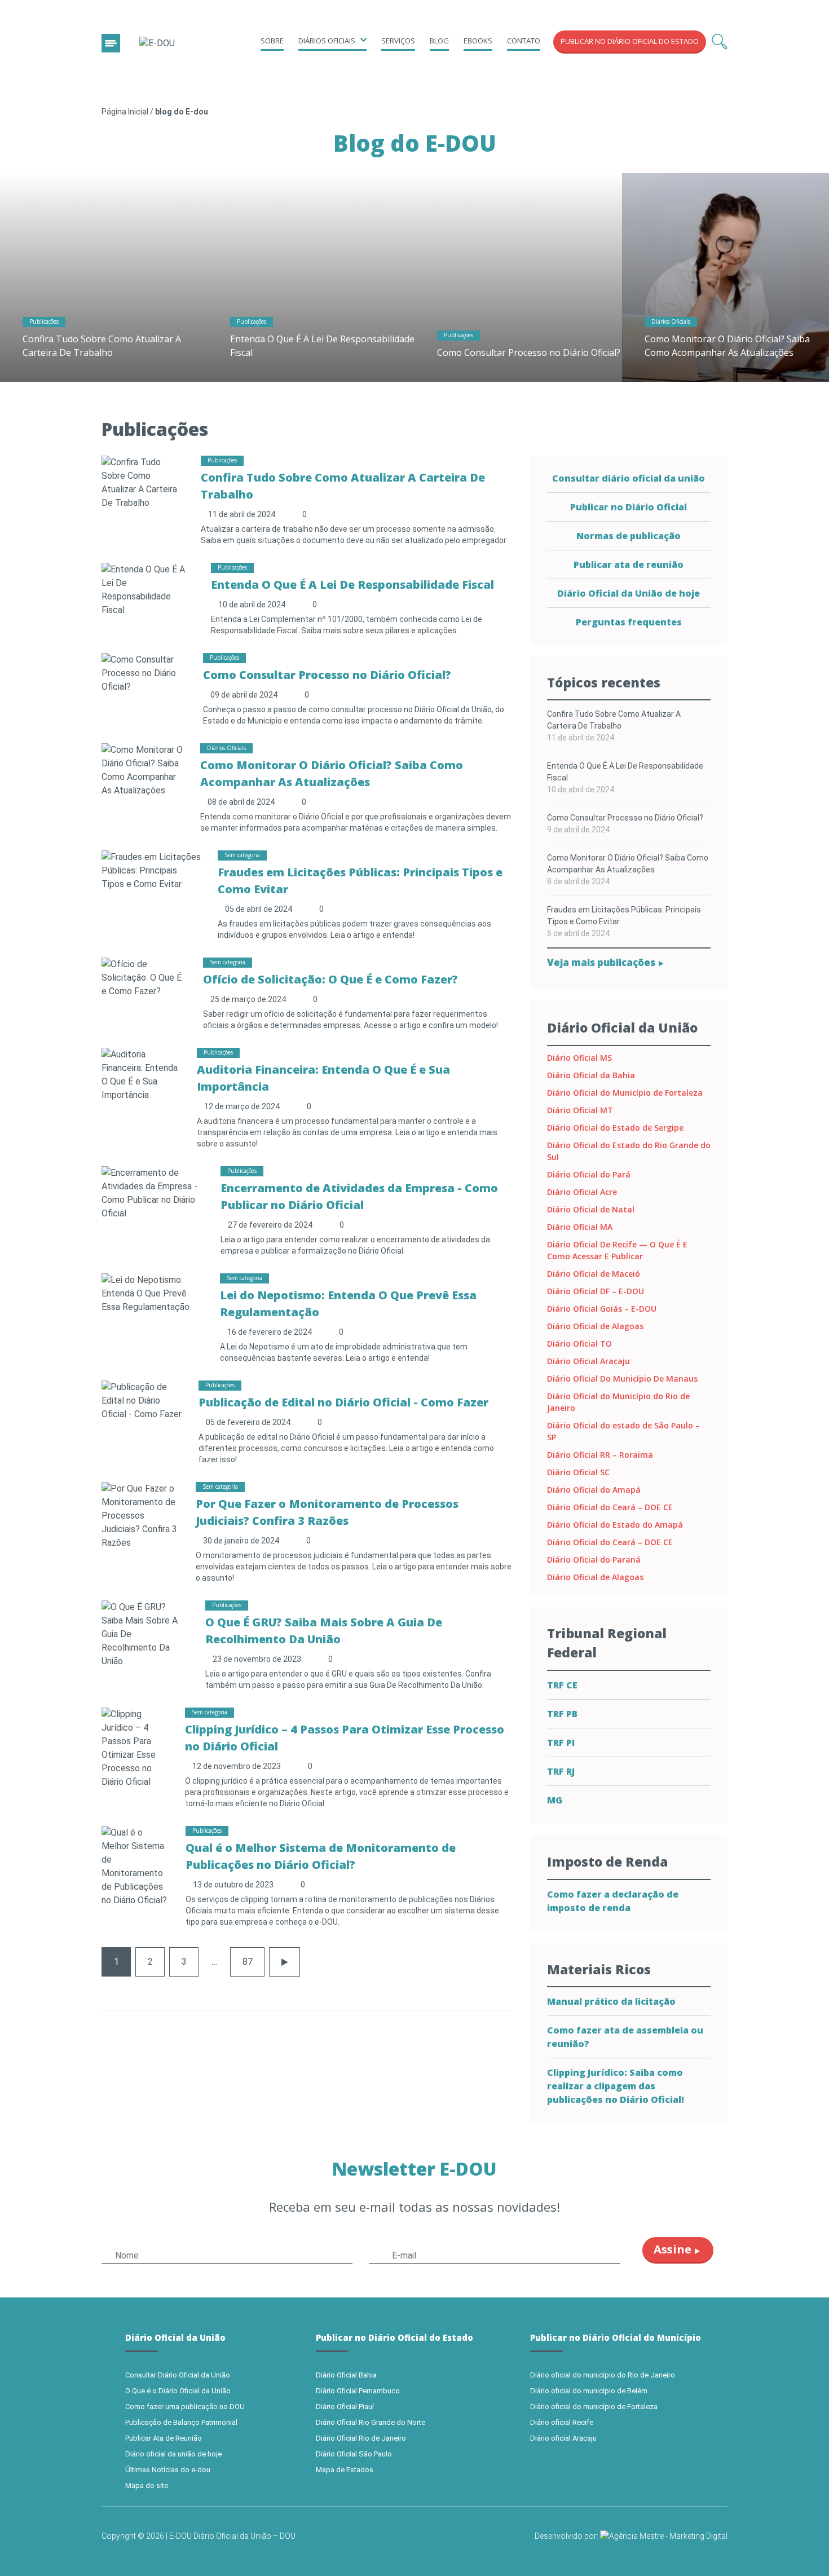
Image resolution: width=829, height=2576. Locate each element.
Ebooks (478, 41)
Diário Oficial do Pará (589, 1174)
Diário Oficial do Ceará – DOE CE (610, 1507)
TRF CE (562, 1685)
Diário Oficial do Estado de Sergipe (615, 1128)
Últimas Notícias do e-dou (168, 2470)
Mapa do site (147, 2485)
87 (248, 1962)
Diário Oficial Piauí (345, 2407)
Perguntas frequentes (629, 622)
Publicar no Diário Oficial (629, 507)
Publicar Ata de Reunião (164, 2438)
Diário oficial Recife (562, 2422)
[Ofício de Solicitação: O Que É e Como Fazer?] (144, 977)
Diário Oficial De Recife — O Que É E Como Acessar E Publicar (617, 1250)
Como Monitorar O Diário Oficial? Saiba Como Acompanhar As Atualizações (628, 864)
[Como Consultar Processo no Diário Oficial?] (518, 277)
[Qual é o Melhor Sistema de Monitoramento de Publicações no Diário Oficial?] (135, 1866)
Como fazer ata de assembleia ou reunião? (625, 2037)
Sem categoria (242, 855)
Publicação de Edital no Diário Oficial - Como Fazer (343, 1402)
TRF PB (562, 1714)
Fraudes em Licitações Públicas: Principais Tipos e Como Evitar (624, 916)
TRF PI (561, 1743)
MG (555, 1800)
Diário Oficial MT (580, 1110)
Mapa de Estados (345, 2470)
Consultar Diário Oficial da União (178, 2375)
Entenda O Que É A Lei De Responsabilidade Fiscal (352, 585)
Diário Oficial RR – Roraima (600, 1455)
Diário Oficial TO (579, 1344)
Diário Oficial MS (579, 1058)
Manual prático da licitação (611, 2001)
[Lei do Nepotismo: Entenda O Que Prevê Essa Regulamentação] (152, 1293)
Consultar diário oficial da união (629, 478)
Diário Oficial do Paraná (594, 1560)
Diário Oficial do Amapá (594, 1490)
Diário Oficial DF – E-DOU (596, 1291)
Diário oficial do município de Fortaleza (594, 2407)
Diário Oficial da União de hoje (629, 593)
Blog (439, 41)
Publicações (44, 321)
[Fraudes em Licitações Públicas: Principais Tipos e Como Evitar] (151, 870)
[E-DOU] (157, 44)
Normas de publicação (629, 536)
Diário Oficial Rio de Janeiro (361, 2438)
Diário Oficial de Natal (591, 1209)
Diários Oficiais (671, 321)
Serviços (398, 41)
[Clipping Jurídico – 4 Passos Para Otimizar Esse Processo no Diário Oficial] (135, 1747)
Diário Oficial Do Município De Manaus (622, 1379)
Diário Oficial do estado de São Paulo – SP (623, 1431)
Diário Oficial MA (580, 1227)
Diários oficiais (327, 41)
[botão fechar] (111, 43)
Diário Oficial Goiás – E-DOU (602, 1309)
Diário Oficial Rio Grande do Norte (371, 2422)
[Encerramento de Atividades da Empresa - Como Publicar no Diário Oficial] (153, 1192)
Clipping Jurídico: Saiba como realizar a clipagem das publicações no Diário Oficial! (616, 2086)
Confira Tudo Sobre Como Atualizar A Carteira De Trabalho (614, 720)
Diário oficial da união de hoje (173, 2454)
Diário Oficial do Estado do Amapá (615, 1525)
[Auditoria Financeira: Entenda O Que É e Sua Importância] (141, 1074)
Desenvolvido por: (567, 2536)
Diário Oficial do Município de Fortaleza (625, 1093)
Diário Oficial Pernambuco (358, 2391)
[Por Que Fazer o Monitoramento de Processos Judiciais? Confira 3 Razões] (140, 1515)
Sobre (272, 41)
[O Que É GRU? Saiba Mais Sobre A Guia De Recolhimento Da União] (145, 1633)
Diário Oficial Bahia (346, 2375)
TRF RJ (561, 1771)
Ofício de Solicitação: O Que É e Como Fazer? (330, 979)
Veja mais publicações (602, 962)
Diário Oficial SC (578, 1472)
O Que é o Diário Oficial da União (178, 2391)
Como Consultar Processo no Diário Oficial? (529, 352)
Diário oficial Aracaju (563, 2438)
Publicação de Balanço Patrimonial (181, 2422)
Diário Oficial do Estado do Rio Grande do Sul (629, 1151)
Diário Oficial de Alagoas (595, 1326)
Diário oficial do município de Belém (589, 2391)
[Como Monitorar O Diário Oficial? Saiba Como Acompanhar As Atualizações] (142, 769)
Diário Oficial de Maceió (594, 1274)
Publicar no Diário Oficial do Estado (630, 41)
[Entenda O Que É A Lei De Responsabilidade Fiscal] (311, 277)
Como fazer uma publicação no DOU (185, 2407)
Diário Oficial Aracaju (588, 1361)
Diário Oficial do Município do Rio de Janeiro (618, 1402)
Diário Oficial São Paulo (354, 2454)
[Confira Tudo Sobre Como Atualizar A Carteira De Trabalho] (104, 277)
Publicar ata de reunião (629, 564)
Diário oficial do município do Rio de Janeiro (603, 2375)
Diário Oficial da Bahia (591, 1075)
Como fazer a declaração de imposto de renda (613, 1901)
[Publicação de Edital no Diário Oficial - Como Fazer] (142, 1400)
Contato (524, 41)
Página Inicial (125, 112)
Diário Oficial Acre (582, 1192)
